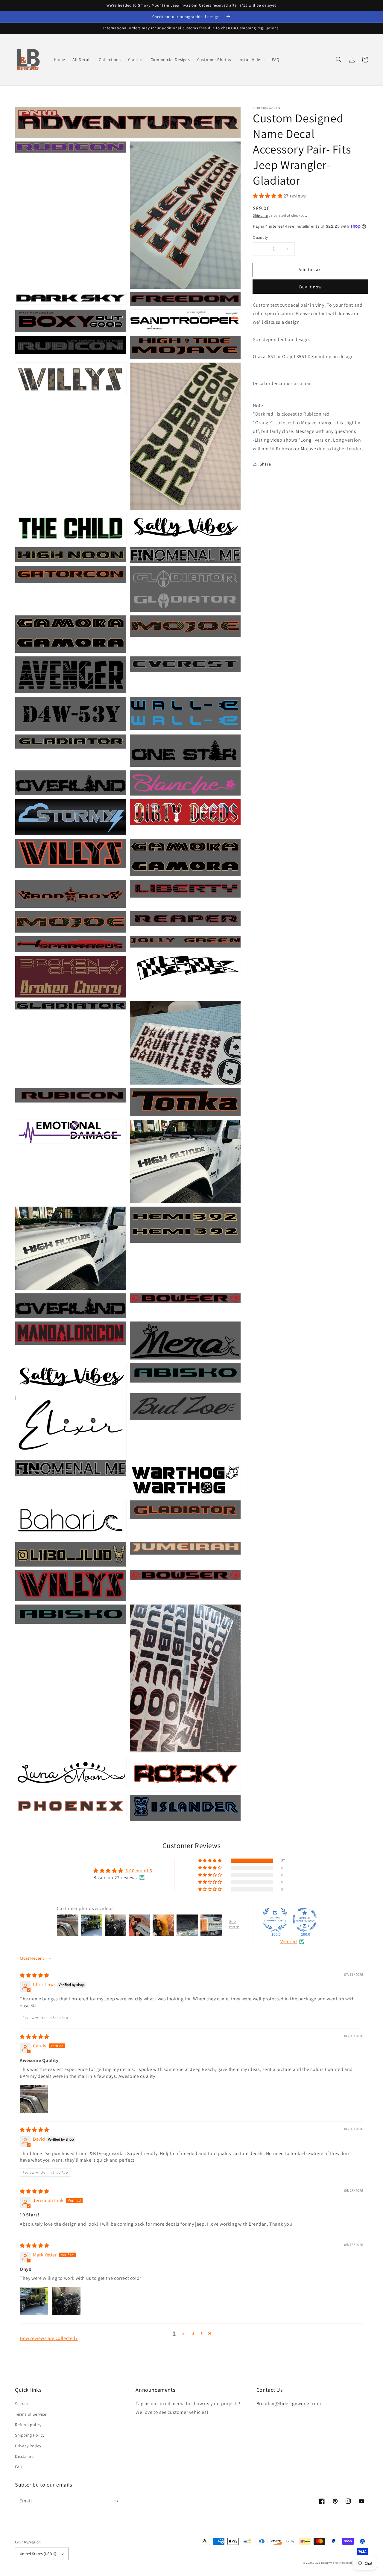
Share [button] (265, 464)
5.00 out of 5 (139, 1871)
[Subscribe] (116, 2501)
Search (22, 2404)
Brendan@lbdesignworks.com (289, 2404)
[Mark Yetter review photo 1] (34, 2301)
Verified (289, 1942)
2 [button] (184, 2333)
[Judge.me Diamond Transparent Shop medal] (305, 1920)
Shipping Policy (30, 2435)
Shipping (260, 215)
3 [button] (193, 2333)
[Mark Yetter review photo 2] (66, 2301)
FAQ (19, 2467)
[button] (339, 60)
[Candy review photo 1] (34, 2099)
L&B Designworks (327, 2563)
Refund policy (28, 2425)
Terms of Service (31, 2414)
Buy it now (311, 286)
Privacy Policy (28, 2446)
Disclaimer (25, 2456)
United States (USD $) (38, 2554)
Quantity (260, 237)
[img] (35, 1975)
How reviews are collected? (49, 2338)
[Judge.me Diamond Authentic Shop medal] (275, 1920)
